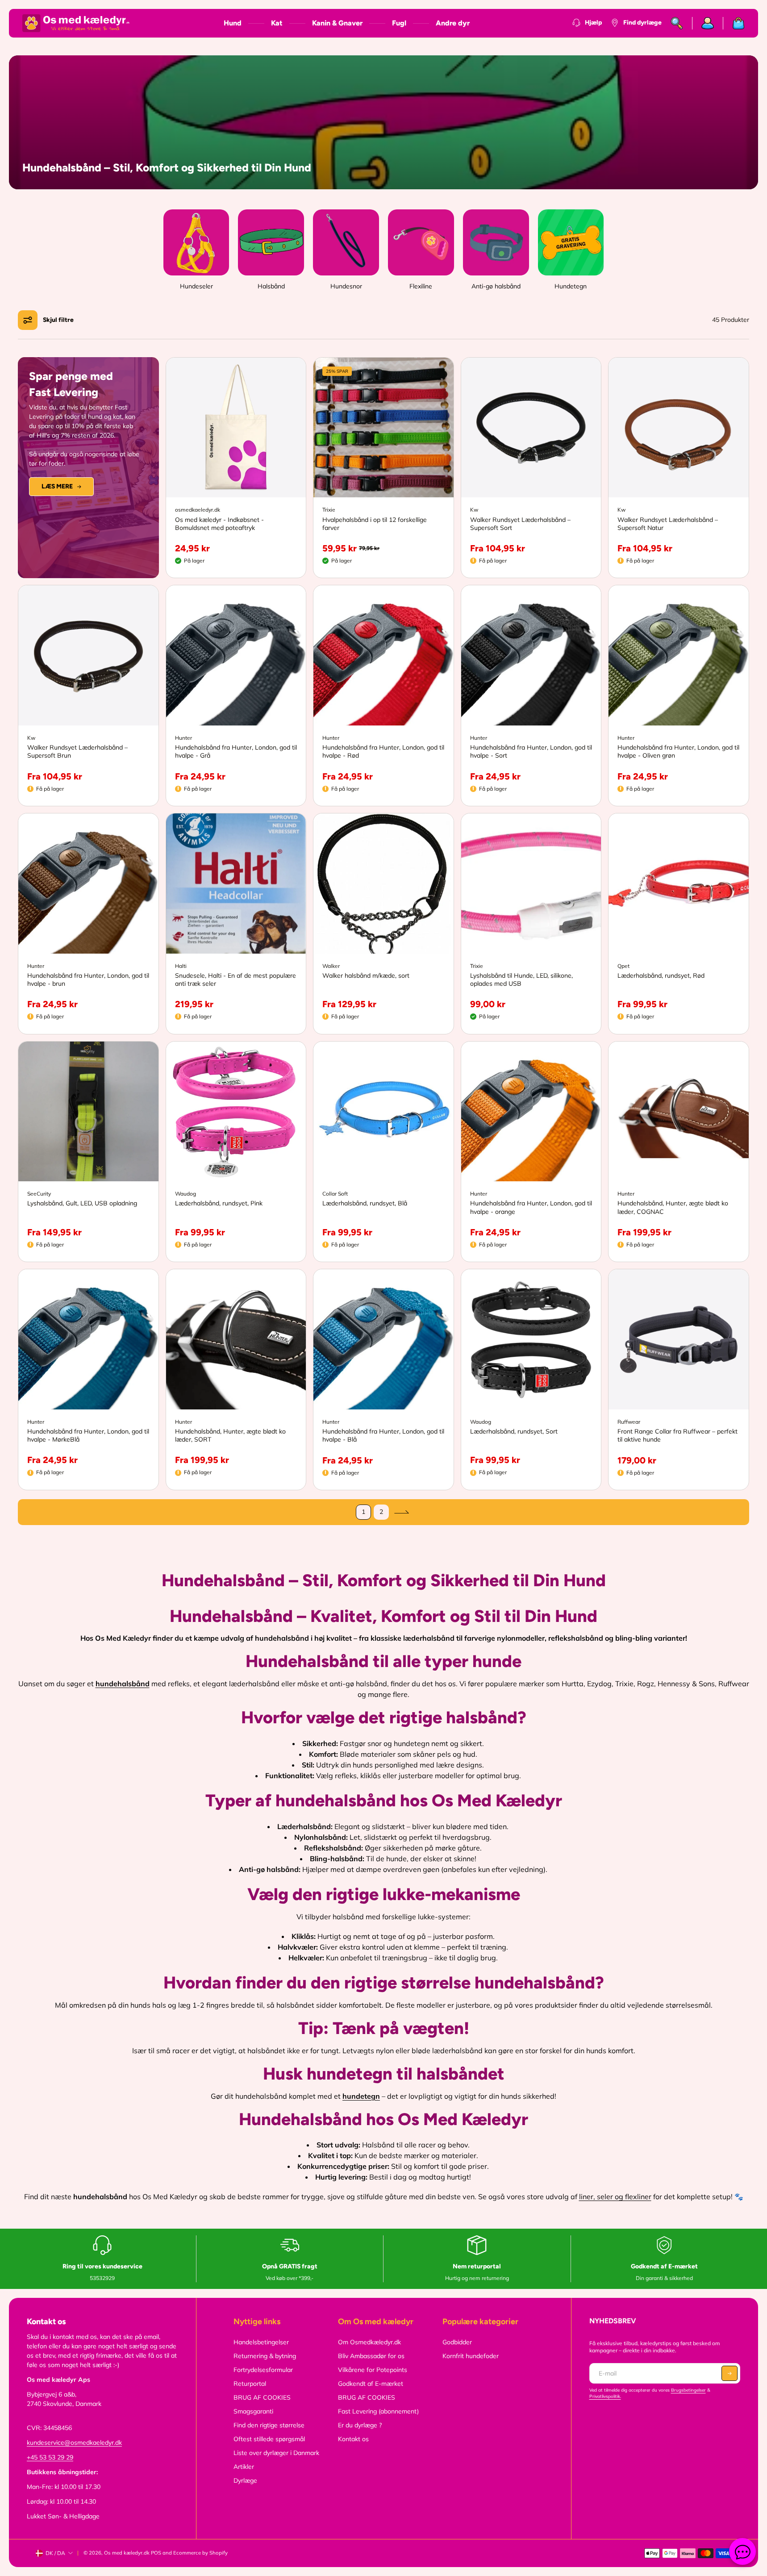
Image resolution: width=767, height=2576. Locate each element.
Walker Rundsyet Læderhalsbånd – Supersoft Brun (77, 751)
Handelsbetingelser (261, 2342)
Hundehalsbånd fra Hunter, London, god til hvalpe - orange (531, 1207)
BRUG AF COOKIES (262, 2397)
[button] (48, 320)
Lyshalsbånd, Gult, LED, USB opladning (82, 1203)
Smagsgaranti (253, 2411)
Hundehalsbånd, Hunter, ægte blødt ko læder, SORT (230, 1435)
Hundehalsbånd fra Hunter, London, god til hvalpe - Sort (531, 751)
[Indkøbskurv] (734, 23)
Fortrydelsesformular (263, 2370)
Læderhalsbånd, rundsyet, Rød (661, 975)
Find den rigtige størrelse (269, 2425)
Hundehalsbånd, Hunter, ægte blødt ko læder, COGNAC (673, 1207)
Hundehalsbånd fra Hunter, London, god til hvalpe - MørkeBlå (88, 1435)
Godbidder (457, 2342)
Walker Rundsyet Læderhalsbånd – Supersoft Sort (520, 524)
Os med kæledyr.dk (127, 2553)
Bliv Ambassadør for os (371, 2356)
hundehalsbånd (123, 1684)
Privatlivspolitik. (605, 2396)
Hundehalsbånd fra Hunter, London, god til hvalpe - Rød (383, 751)
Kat (277, 23)
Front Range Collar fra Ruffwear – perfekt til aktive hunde (677, 1435)
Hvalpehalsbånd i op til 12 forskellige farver (375, 524)
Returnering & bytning (265, 2356)
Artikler (244, 2467)
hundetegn (361, 2096)
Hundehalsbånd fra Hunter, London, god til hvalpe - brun (88, 980)
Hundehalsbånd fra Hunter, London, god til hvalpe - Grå (236, 751)
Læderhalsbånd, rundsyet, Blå (365, 1203)
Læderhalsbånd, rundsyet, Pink (219, 1203)
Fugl (399, 23)
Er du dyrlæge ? (360, 2425)
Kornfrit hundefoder (471, 2356)
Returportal (250, 2384)
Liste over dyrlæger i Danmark (276, 2453)
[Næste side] (401, 1512)
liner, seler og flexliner (615, 2197)
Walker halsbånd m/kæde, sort (366, 975)
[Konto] (708, 23)
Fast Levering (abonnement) (378, 2411)
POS (156, 2553)
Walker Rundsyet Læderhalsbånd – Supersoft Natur (668, 524)
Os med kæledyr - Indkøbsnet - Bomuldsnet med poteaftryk (219, 524)
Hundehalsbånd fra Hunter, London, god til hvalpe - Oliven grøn (678, 751)
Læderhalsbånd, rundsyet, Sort (514, 1431)
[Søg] (677, 23)
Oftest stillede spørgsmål (269, 2439)
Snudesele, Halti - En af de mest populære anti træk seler (236, 980)
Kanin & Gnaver (337, 23)
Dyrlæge (245, 2480)
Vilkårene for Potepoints (373, 2370)
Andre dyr (453, 23)
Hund (233, 23)
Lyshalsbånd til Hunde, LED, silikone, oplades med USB (521, 980)
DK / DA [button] (55, 2553)
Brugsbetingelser (688, 2390)
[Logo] (76, 23)
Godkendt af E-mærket (371, 2384)
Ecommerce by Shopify (200, 2553)
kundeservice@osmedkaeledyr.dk (74, 2443)
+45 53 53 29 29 (50, 2457)
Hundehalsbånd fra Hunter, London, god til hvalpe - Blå (383, 1435)
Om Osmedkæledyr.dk (369, 2342)
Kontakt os (353, 2439)
